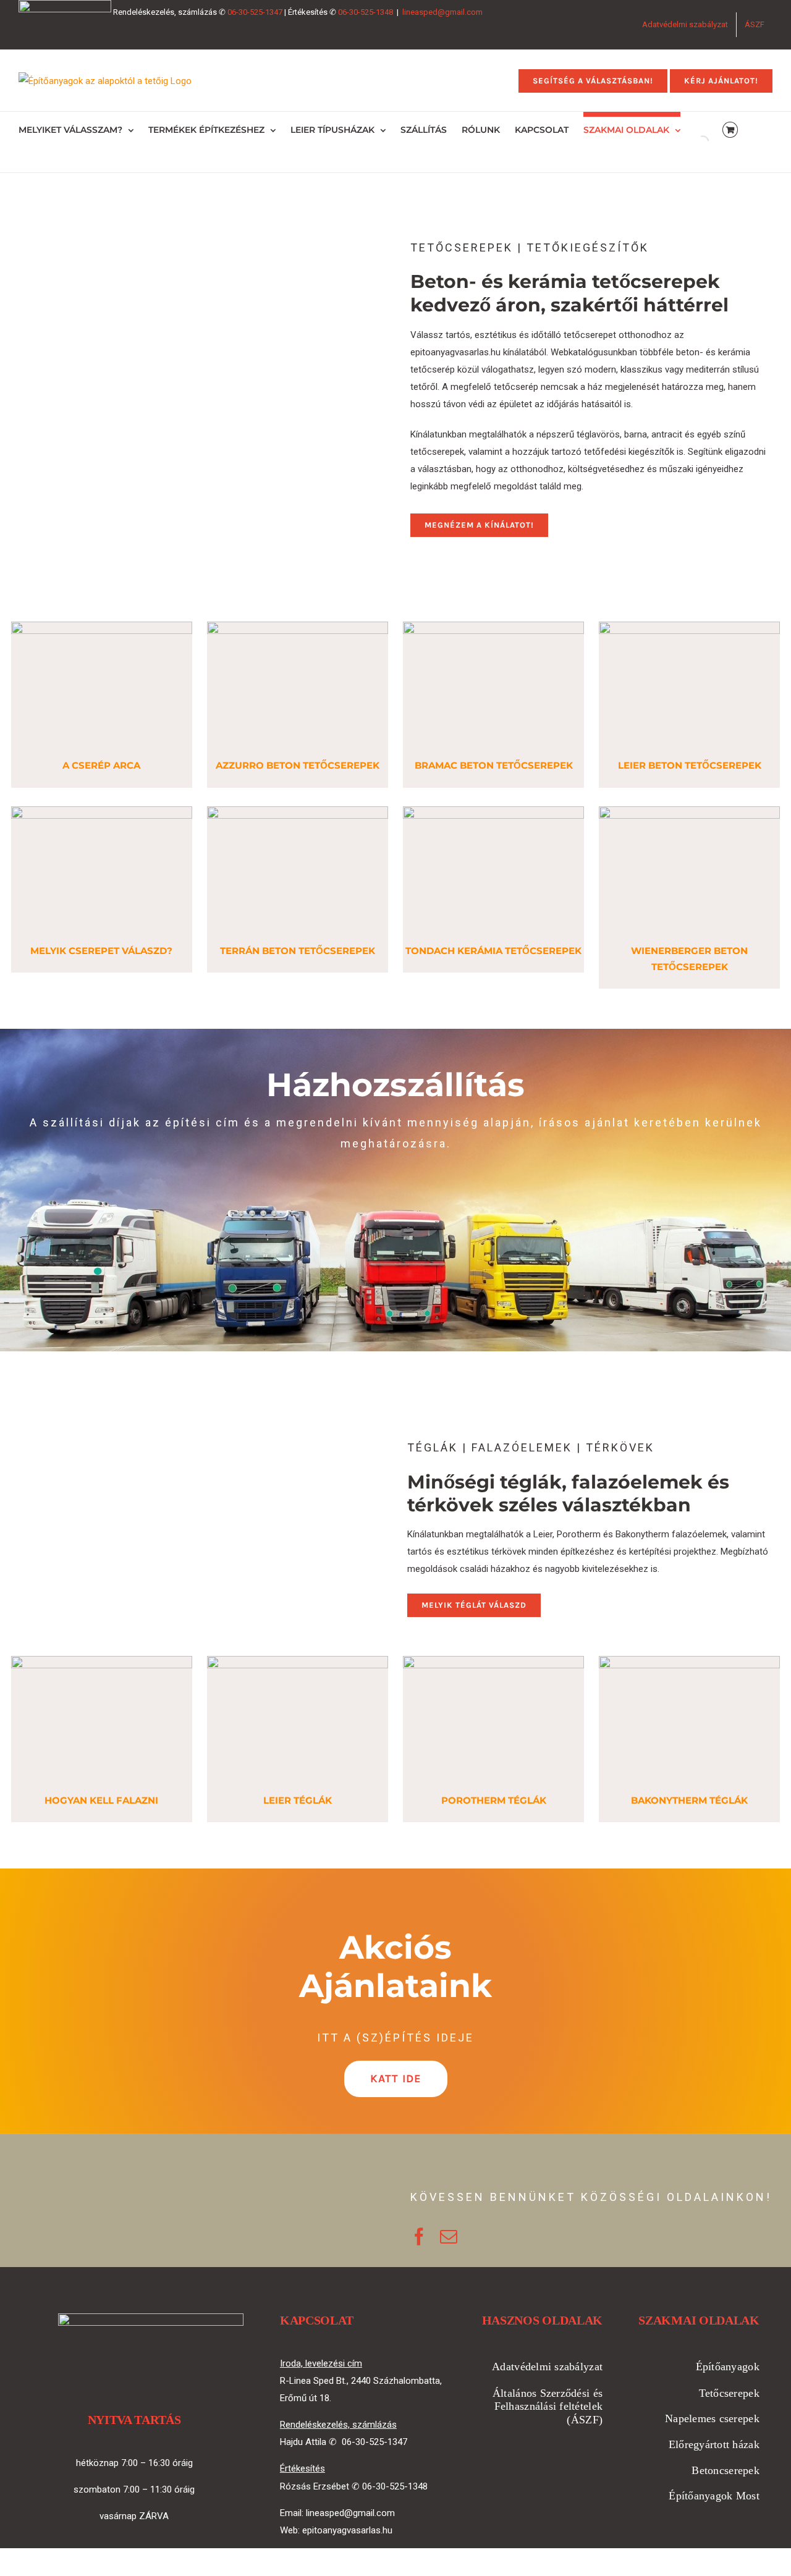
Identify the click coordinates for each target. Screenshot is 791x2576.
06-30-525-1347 (255, 12)
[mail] (449, 2237)
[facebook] (419, 2237)
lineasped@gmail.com (442, 12)
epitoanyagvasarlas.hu (347, 2530)
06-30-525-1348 (366, 12)
